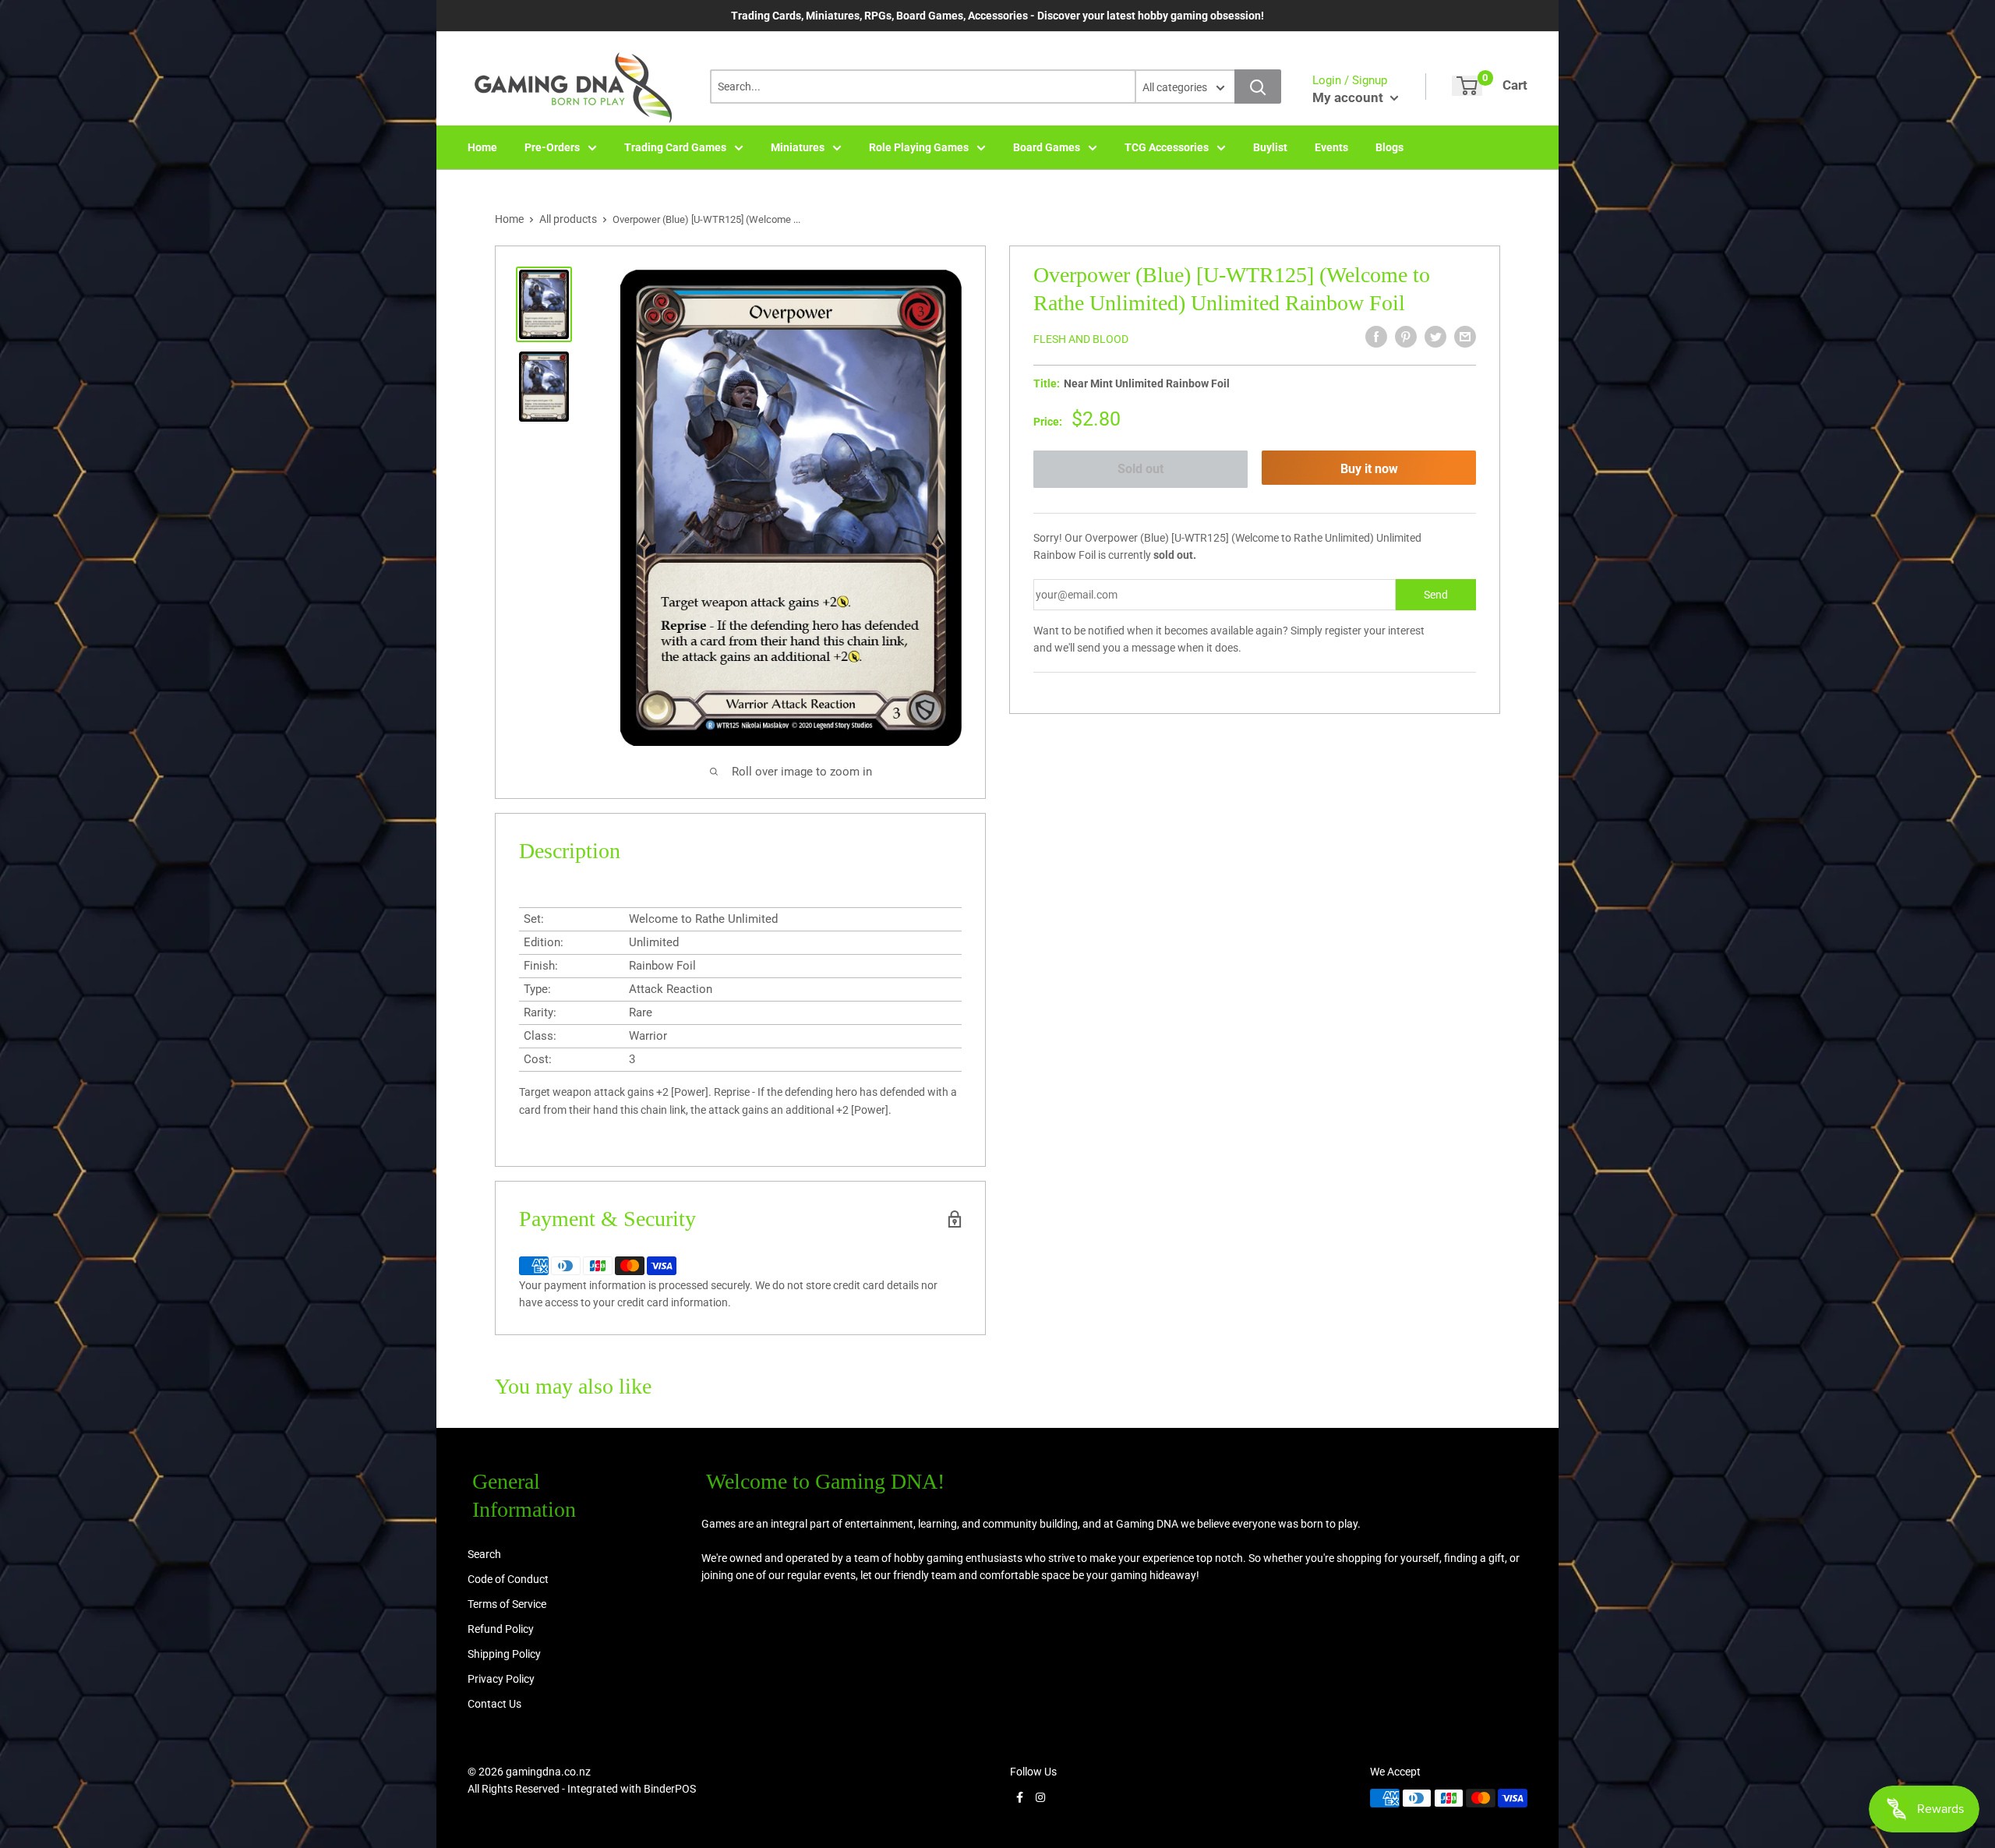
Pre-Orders (552, 147)
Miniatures (798, 147)
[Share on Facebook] (1376, 337)
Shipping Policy (504, 1654)
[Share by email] (1465, 337)
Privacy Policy (501, 1679)
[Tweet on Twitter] (1435, 337)
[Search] (1258, 87)
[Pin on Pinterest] (1406, 337)
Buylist (1270, 147)
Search (484, 1554)
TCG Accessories (1167, 147)
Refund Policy (501, 1629)
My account (1349, 97)
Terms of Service (507, 1604)
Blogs (1389, 147)
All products (568, 219)
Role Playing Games (919, 147)
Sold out (1141, 469)
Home (482, 147)
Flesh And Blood (1081, 339)
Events (1331, 147)
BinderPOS (670, 1789)
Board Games (1047, 147)
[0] (1467, 86)
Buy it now (1369, 469)
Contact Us (494, 1704)
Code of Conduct (508, 1579)
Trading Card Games (675, 147)
